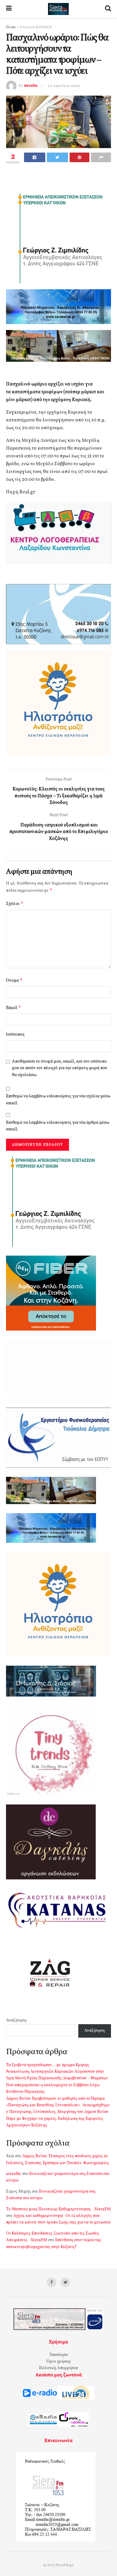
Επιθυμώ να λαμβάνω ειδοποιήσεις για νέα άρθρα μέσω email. (58, 1126)
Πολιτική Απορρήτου (58, 2368)
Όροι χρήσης (59, 2362)
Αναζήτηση (16, 2020)
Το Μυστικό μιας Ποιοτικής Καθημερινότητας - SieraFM (58, 2209)
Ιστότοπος (15, 1035)
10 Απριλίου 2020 (64, 86)
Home (11, 27)
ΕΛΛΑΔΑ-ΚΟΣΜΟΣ (36, 27)
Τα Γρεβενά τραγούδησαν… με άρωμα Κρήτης (48, 2065)
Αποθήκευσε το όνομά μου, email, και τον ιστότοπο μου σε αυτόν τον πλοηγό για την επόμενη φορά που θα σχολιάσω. (60, 1068)
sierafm (31, 86)
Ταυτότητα (58, 2355)
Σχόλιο (15, 904)
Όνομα (14, 980)
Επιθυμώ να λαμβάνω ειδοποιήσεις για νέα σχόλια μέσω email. (58, 1100)
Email (14, 1008)
